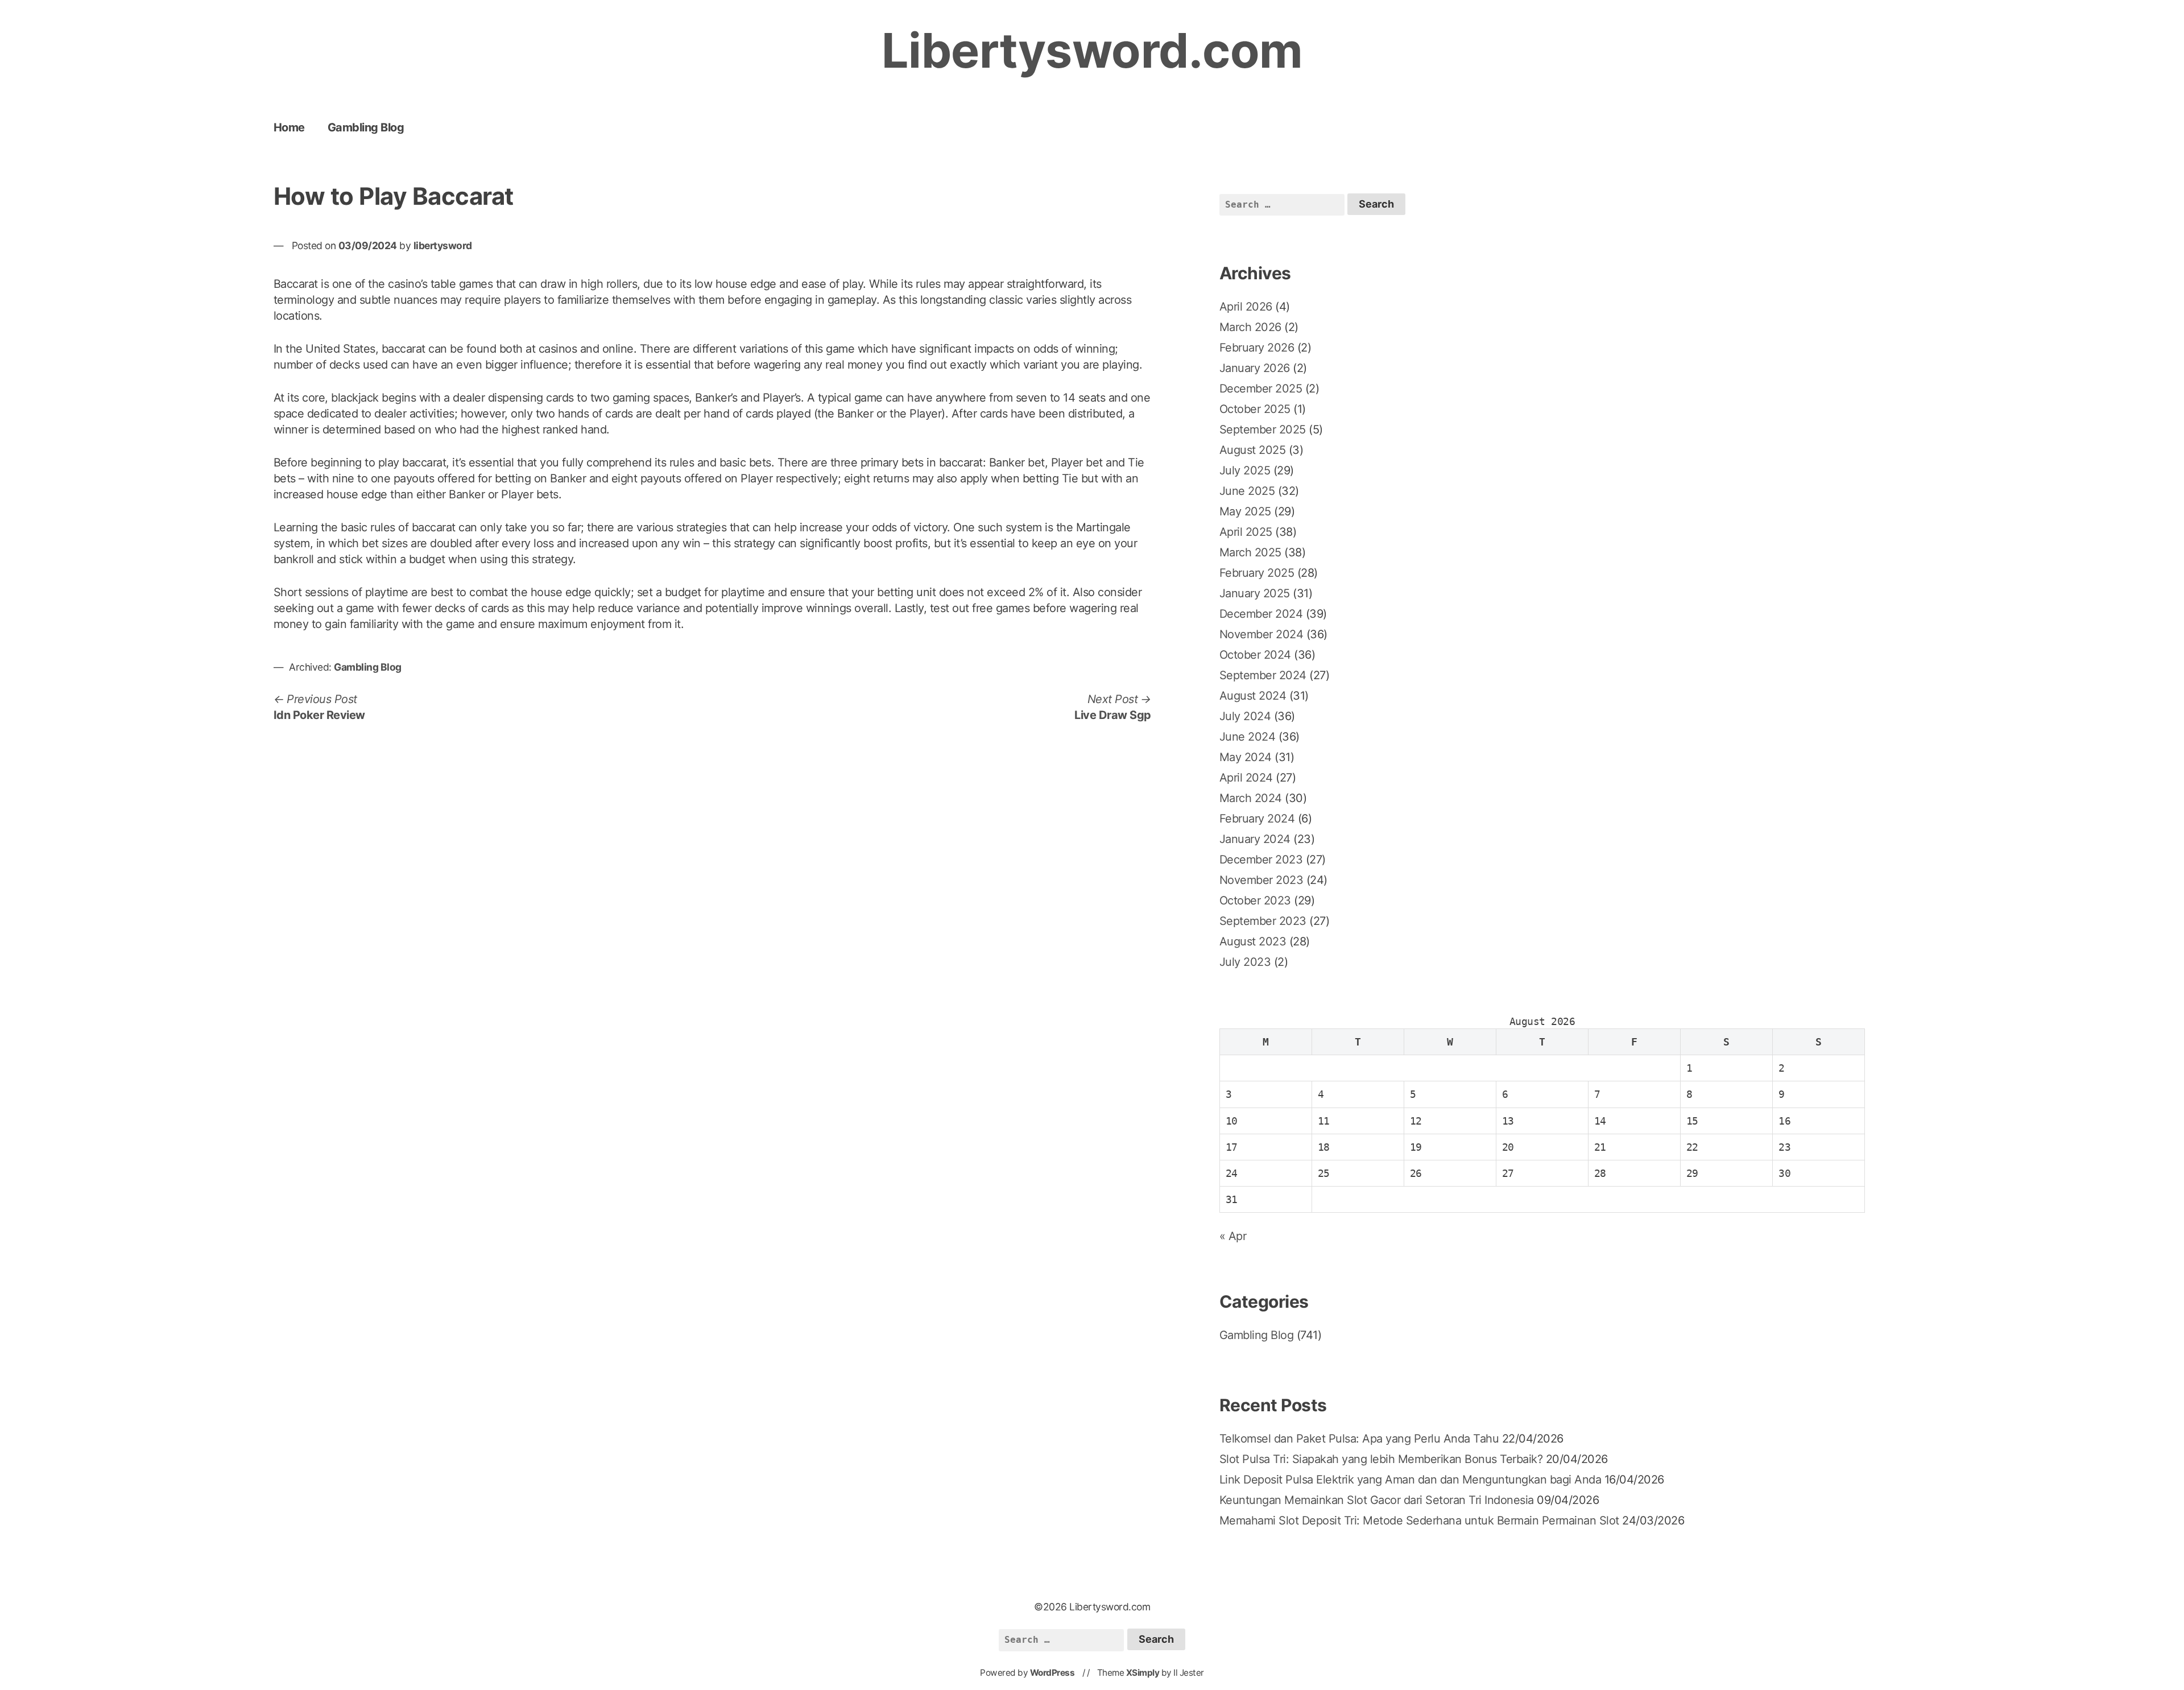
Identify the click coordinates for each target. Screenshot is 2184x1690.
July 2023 (1245, 962)
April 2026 (1246, 307)
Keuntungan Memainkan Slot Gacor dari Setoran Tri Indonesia (1377, 1500)
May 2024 (1246, 757)
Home (289, 127)
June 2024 (1248, 737)
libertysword (443, 245)
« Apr (1233, 1236)
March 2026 (1250, 327)
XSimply (1143, 1673)
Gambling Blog (366, 127)
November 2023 (1261, 880)
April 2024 (1246, 778)
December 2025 (1261, 389)
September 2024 (1263, 675)
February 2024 (1257, 819)
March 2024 (1251, 798)
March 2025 (1250, 552)
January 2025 (1255, 593)
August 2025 (1253, 450)
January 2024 (1255, 839)
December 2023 (1261, 860)
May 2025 (1245, 511)
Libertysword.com (1092, 50)
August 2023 (1253, 941)
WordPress (1052, 1673)
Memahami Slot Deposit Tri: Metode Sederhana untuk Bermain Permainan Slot (1419, 1520)
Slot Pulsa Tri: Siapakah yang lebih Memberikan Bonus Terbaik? (1381, 1459)
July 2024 (1245, 716)
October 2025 (1255, 409)
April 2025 (1246, 532)
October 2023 (1255, 900)
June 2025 (1247, 491)
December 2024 (1261, 614)
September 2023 (1263, 921)
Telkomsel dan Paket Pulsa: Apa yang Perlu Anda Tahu (1359, 1439)
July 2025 (1245, 470)
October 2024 (1255, 655)
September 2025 (1263, 429)
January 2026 (1255, 368)
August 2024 (1253, 696)
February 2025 (1257, 573)
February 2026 (1257, 348)
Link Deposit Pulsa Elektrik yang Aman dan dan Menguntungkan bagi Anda (1410, 1480)
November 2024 (1261, 634)
